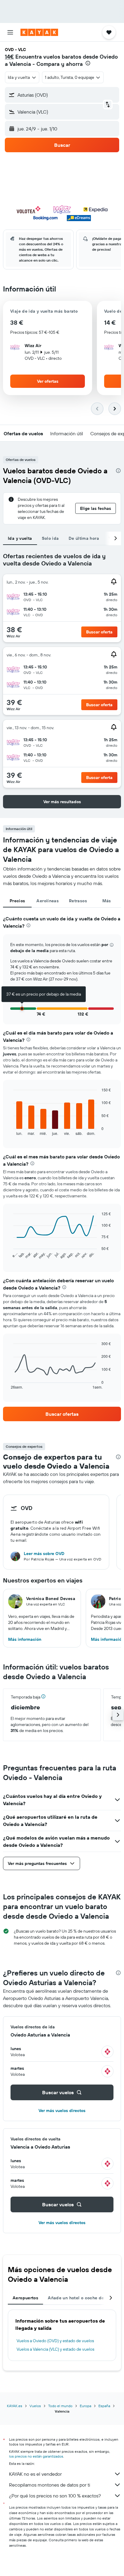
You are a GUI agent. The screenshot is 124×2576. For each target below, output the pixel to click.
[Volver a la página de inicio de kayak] (39, 32)
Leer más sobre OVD (44, 1554)
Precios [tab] (17, 901)
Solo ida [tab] (50, 538)
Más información (25, 1639)
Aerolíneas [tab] (48, 901)
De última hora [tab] (84, 538)
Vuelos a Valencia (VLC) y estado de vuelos (55, 2349)
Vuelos (35, 2406)
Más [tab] (107, 901)
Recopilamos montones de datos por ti (50, 2485)
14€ (9, 57)
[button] (10, 32)
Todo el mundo (60, 2406)
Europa (85, 2406)
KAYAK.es (15, 2406)
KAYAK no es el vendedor (35, 2474)
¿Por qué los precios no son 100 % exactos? (55, 2496)
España (104, 2406)
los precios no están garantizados (36, 2456)
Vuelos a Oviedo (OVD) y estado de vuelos (55, 2341)
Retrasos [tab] (78, 901)
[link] (62, 1414)
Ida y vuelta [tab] (20, 538)
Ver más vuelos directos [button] (62, 2111)
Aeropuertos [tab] (25, 2298)
